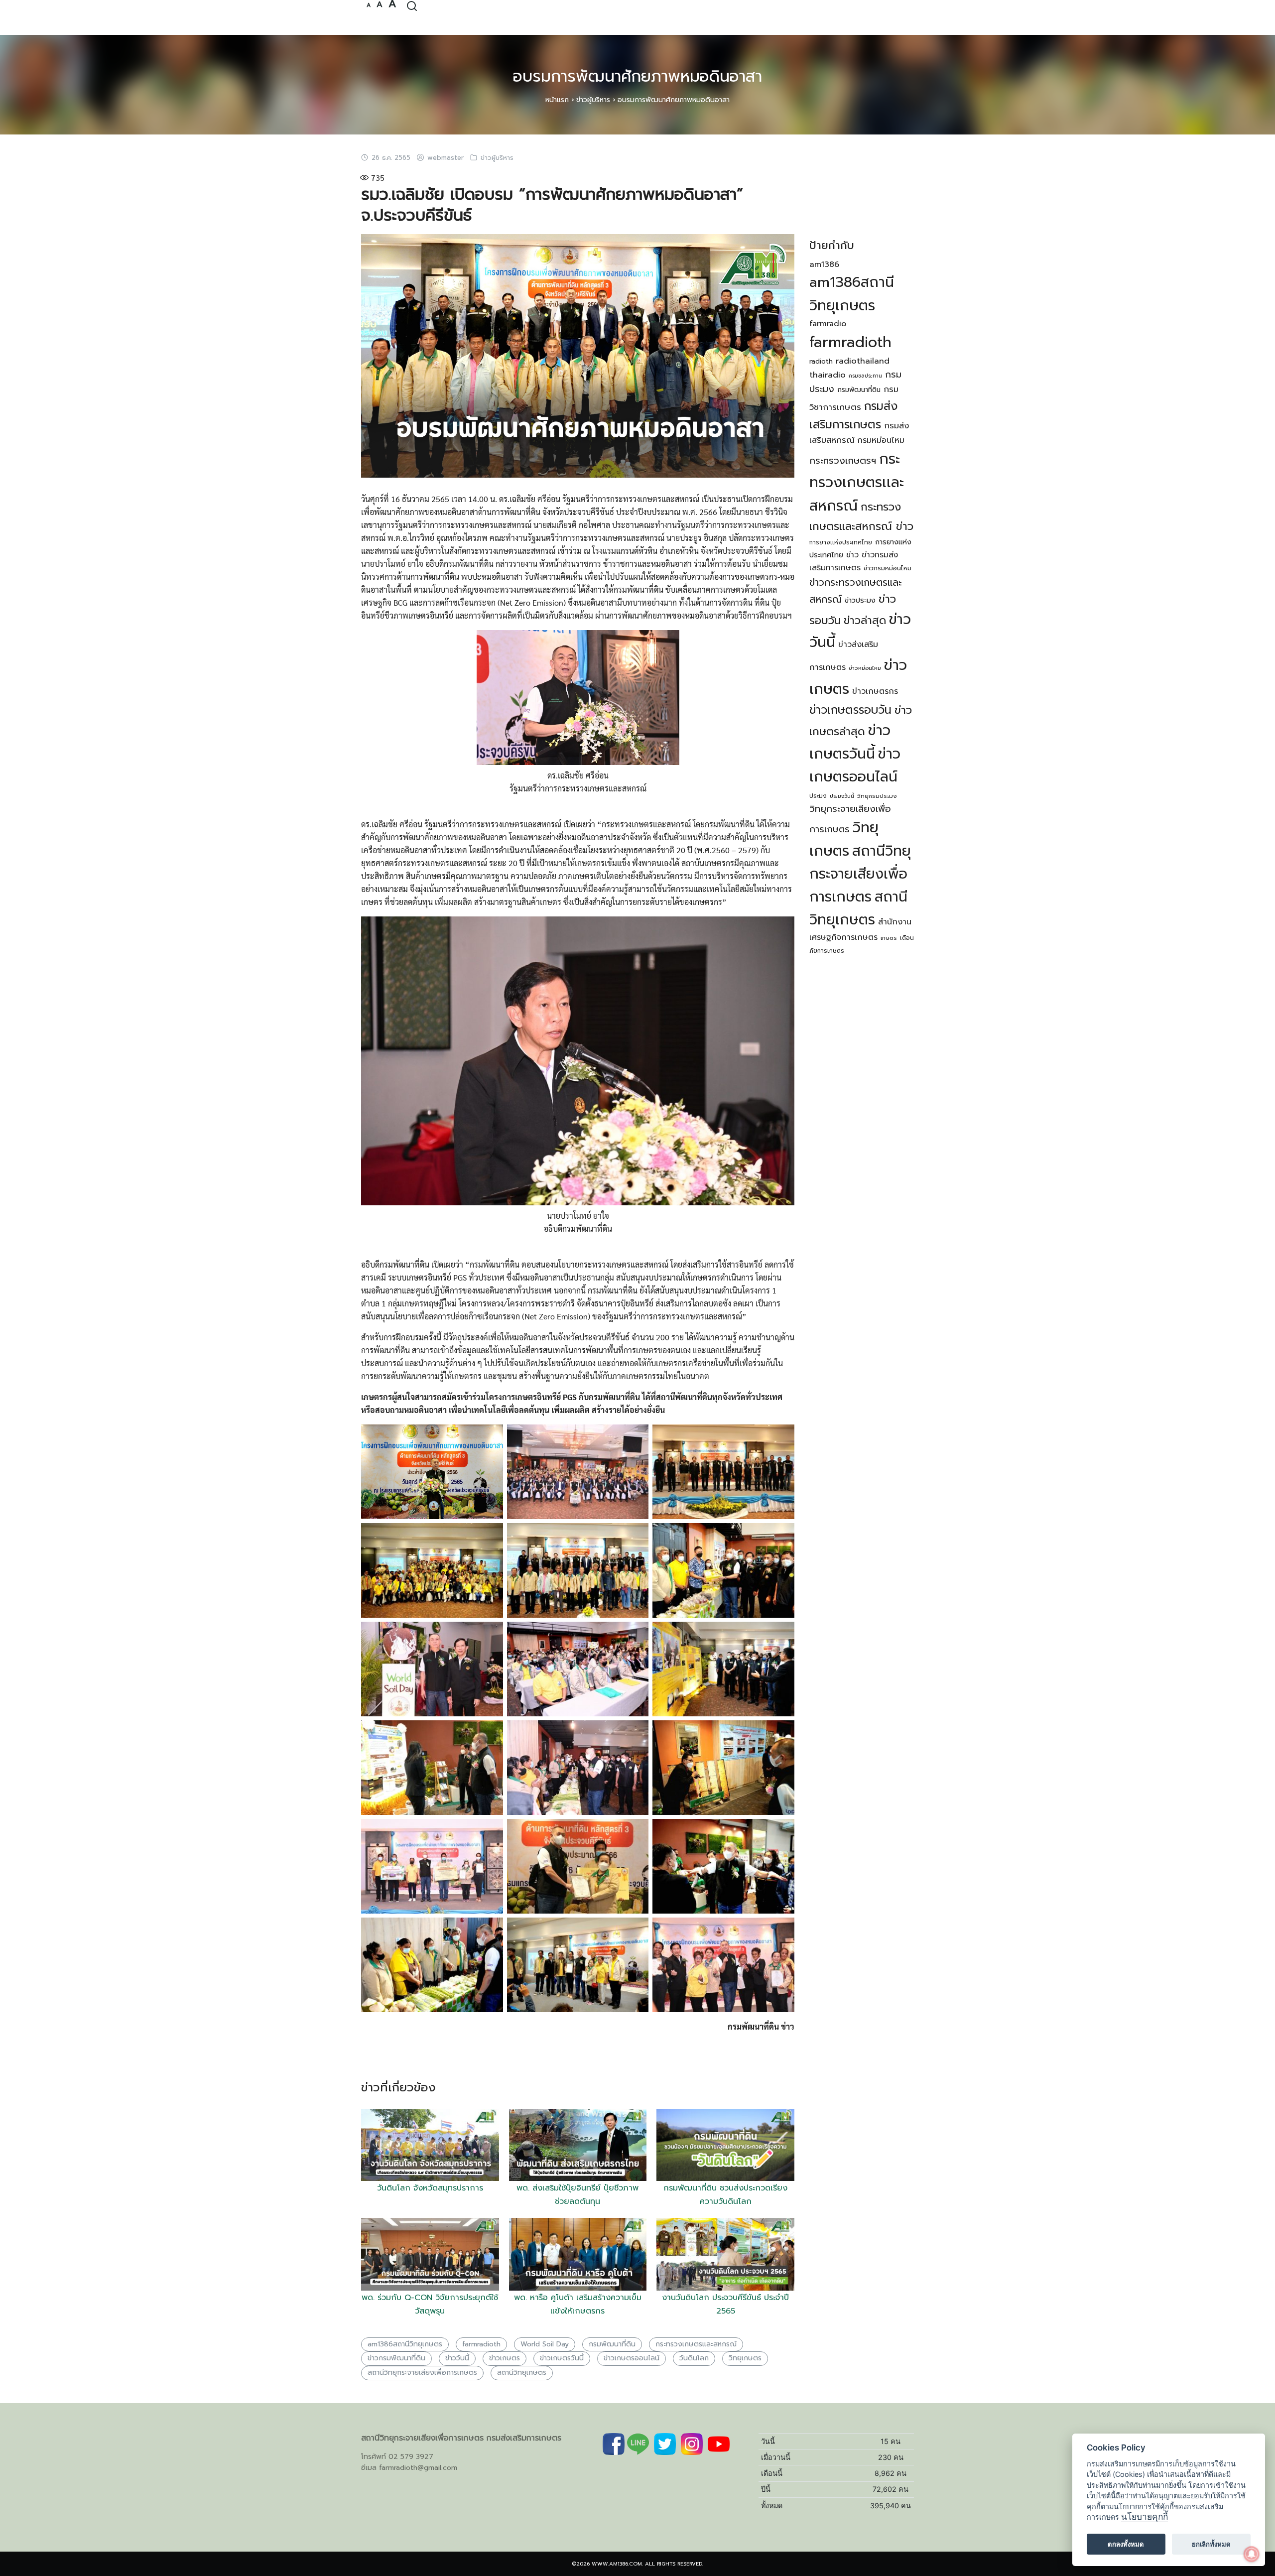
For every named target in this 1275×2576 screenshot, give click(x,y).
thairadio (828, 375)
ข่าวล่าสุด (865, 621)
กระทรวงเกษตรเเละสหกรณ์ (696, 2344)
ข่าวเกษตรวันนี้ (562, 2358)
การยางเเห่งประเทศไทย (841, 542)
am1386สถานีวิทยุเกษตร (405, 2344)
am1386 (824, 264)
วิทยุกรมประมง (877, 796)
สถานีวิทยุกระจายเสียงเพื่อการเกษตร (422, 2373)
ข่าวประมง (860, 600)
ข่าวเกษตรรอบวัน (850, 710)
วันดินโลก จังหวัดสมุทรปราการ (430, 2188)
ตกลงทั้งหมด (1126, 2544)
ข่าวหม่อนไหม (865, 668)
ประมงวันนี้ (842, 796)
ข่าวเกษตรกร (875, 691)
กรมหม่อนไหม (881, 440)
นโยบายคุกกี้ (1145, 2517)
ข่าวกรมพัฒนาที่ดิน (396, 2358)
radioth (821, 361)
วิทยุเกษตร (745, 2358)
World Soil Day (545, 2344)
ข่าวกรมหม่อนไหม (888, 568)
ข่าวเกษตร (505, 2358)
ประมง (818, 796)
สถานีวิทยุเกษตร (522, 2373)
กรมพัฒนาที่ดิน (612, 2344)
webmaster (446, 158)
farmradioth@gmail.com (418, 2468)
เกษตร (889, 938)
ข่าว (852, 555)
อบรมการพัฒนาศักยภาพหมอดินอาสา (637, 76)
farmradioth (481, 2344)
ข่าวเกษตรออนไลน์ (632, 2358)
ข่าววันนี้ (457, 2358)
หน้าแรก (557, 100)
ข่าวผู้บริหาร (593, 100)
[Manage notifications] (1252, 2554)
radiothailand (863, 361)
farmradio (828, 324)
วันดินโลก (694, 2358)
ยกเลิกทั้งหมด (1211, 2544)
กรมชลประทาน (865, 376)
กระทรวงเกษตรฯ (843, 461)
